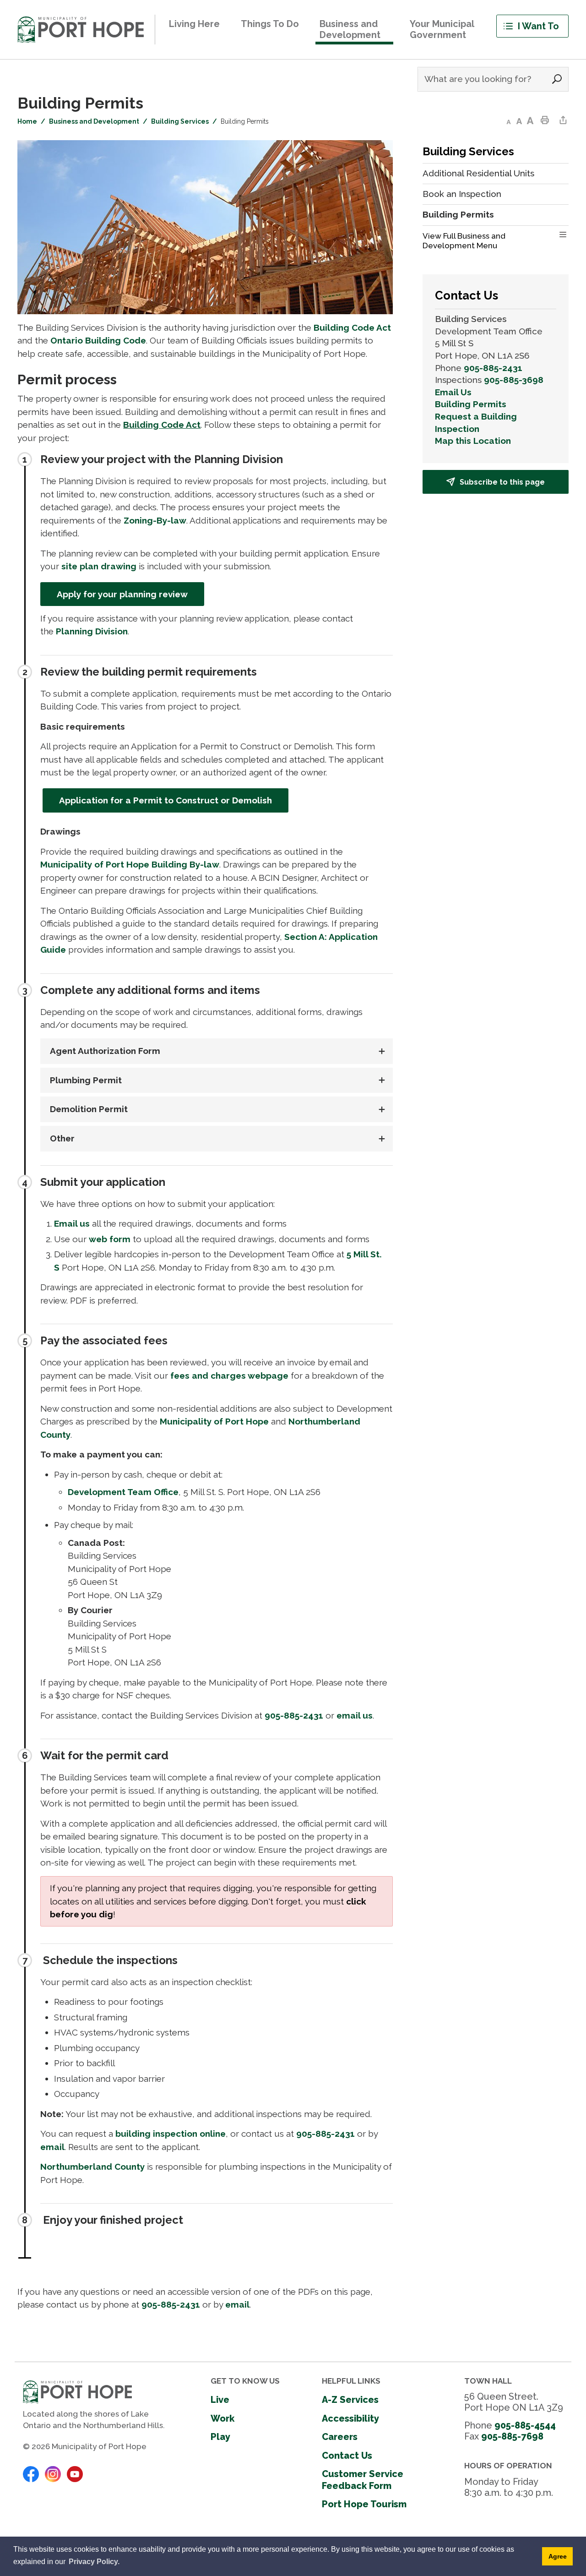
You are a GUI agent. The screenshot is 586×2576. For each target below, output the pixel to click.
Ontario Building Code (98, 340)
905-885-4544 (525, 2425)
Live (220, 2400)
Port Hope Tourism (364, 2504)
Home (27, 121)
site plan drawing (99, 566)
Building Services (180, 121)
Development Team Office (123, 1492)
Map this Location (473, 441)
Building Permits (471, 404)
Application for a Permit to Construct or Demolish (165, 800)
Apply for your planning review (122, 594)
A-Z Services (350, 2400)
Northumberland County (92, 2167)
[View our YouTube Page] (75, 2473)
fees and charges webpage (229, 1375)
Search (557, 79)
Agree (558, 2556)
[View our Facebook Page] (31, 2473)
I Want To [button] (538, 26)
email (52, 2147)
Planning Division (92, 631)
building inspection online (171, 2134)
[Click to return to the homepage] (81, 30)
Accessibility (350, 2418)
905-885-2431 (294, 1715)
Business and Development (94, 121)
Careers (340, 2437)
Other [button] (61, 1138)
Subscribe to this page (502, 482)
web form (110, 1239)
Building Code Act (352, 327)
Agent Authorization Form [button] (104, 1051)
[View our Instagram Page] (53, 2473)
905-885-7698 (512, 2436)
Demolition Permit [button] (88, 1109)
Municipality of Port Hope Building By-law (130, 864)
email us (355, 1715)
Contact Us (347, 2456)
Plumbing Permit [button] (85, 1080)
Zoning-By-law (155, 520)
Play (220, 2437)
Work (222, 2418)
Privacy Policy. (94, 2562)
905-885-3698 (514, 380)
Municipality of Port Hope (214, 1421)
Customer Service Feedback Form (363, 2480)
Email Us (453, 392)
